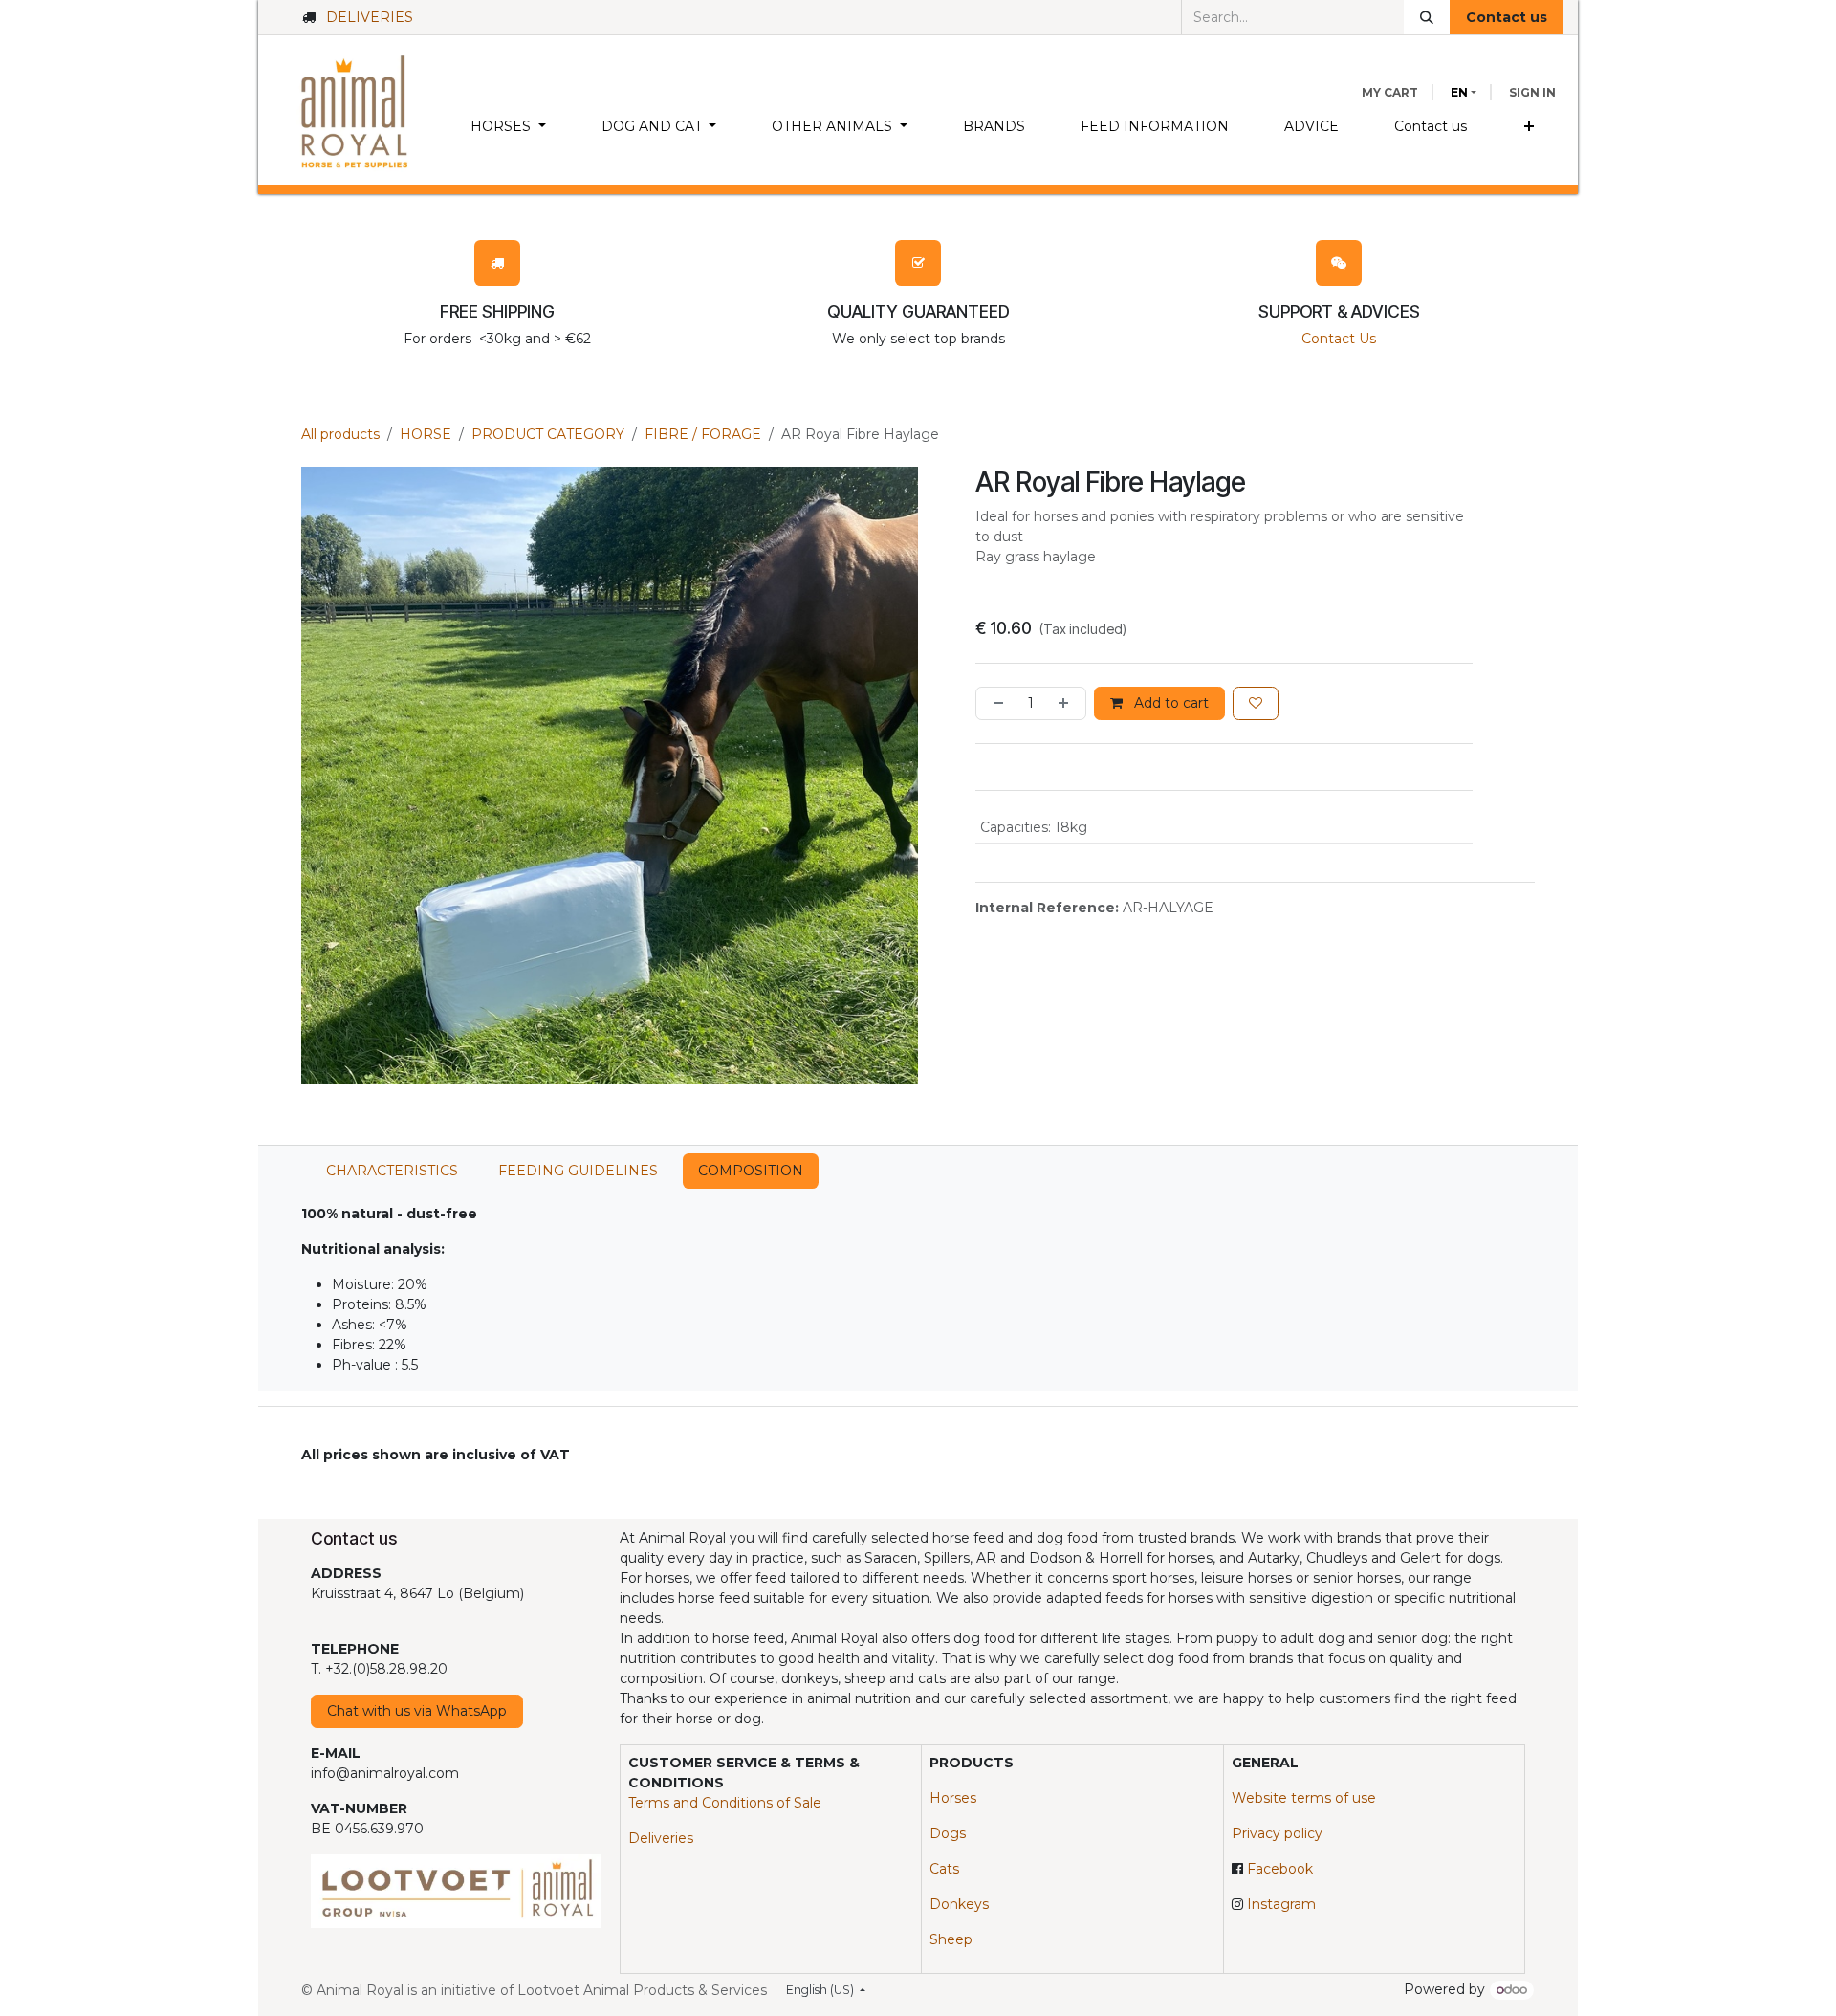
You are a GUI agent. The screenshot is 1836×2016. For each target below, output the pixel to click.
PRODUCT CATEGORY (548, 434)
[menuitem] (508, 127)
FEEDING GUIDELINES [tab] (578, 1171)
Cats (944, 1869)
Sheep (951, 1939)
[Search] (1427, 17)
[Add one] (1067, 703)
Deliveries (661, 1838)
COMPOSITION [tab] (751, 1171)
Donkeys (959, 1904)
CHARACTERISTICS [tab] (392, 1171)
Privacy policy (1277, 1833)
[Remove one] (994, 703)
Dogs (948, 1833)
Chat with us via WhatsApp (417, 1711)
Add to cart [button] (1169, 703)
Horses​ (953, 1798)
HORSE (426, 434)
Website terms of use (1304, 1798)
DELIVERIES (370, 17)
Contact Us (1339, 339)
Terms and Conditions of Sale (725, 1803)
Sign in (1532, 92)
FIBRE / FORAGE (703, 434)
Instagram (1281, 1904)
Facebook (1280, 1869)
